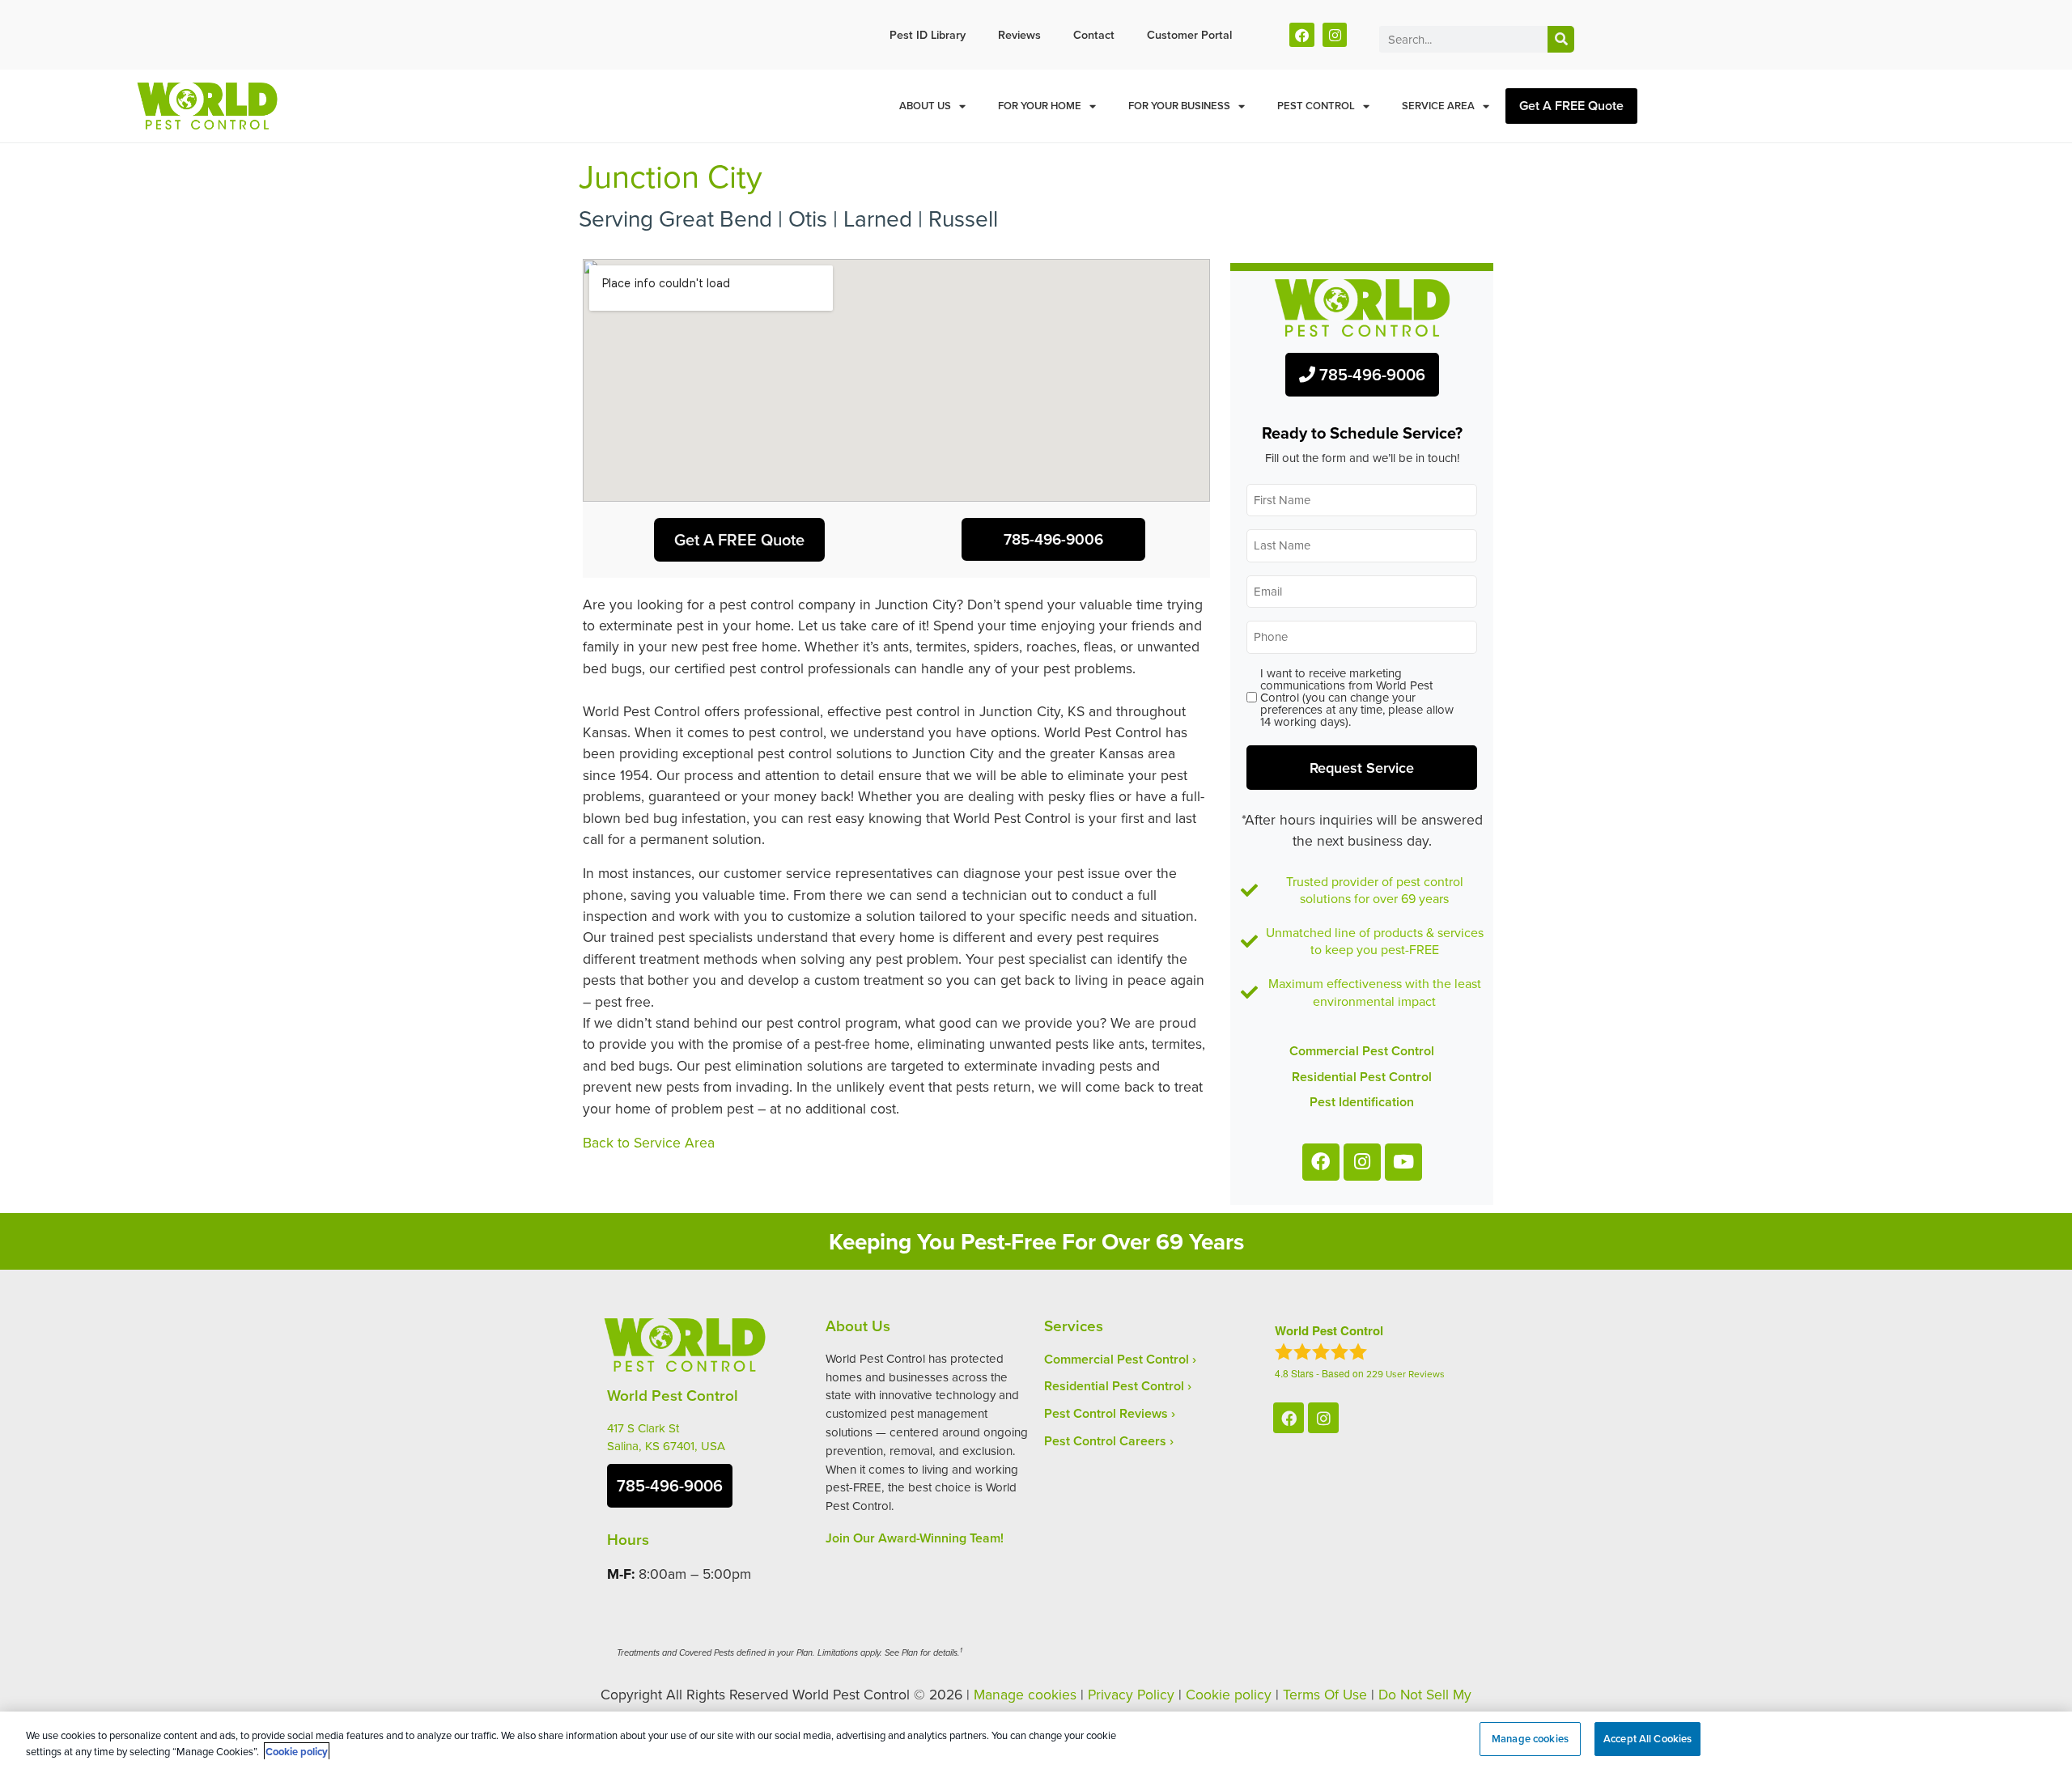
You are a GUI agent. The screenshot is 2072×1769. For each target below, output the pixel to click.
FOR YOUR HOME (1040, 106)
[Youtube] (1403, 1162)
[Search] (1561, 39)
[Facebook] (1302, 35)
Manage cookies (1025, 1694)
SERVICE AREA (1438, 106)
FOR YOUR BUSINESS (1179, 106)
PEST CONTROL (1316, 106)
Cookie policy (1229, 1694)
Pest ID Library (928, 34)
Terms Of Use (1325, 1694)
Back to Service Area (649, 1142)
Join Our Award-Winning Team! (915, 1538)
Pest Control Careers (1105, 1441)
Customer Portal (1189, 34)
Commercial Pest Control (1117, 1359)
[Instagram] (1335, 35)
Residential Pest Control (1114, 1386)
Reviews (1019, 34)
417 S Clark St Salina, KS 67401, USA (666, 1437)
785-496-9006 (1370, 374)
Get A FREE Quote (1571, 106)
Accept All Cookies (1647, 1739)
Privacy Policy (1131, 1694)
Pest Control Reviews (1106, 1413)
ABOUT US (925, 106)
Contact (1094, 34)
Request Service (1362, 767)
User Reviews (1405, 1374)
